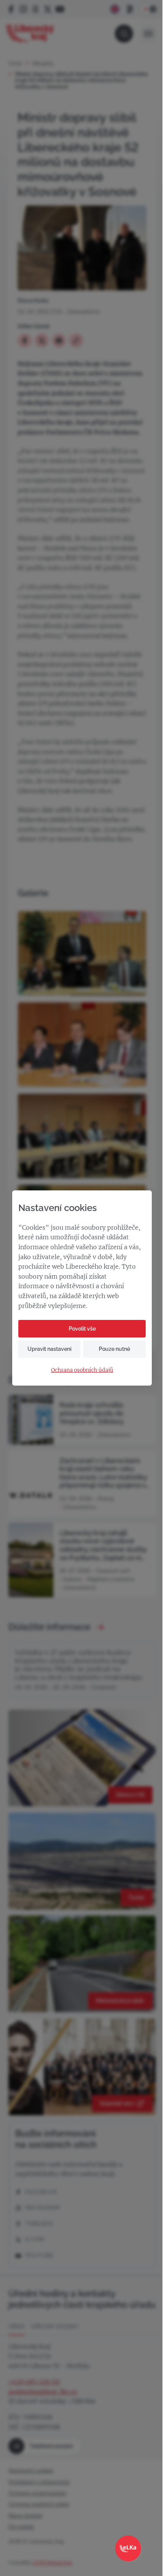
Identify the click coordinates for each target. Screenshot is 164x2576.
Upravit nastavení (49, 1349)
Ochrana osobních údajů (82, 1370)
